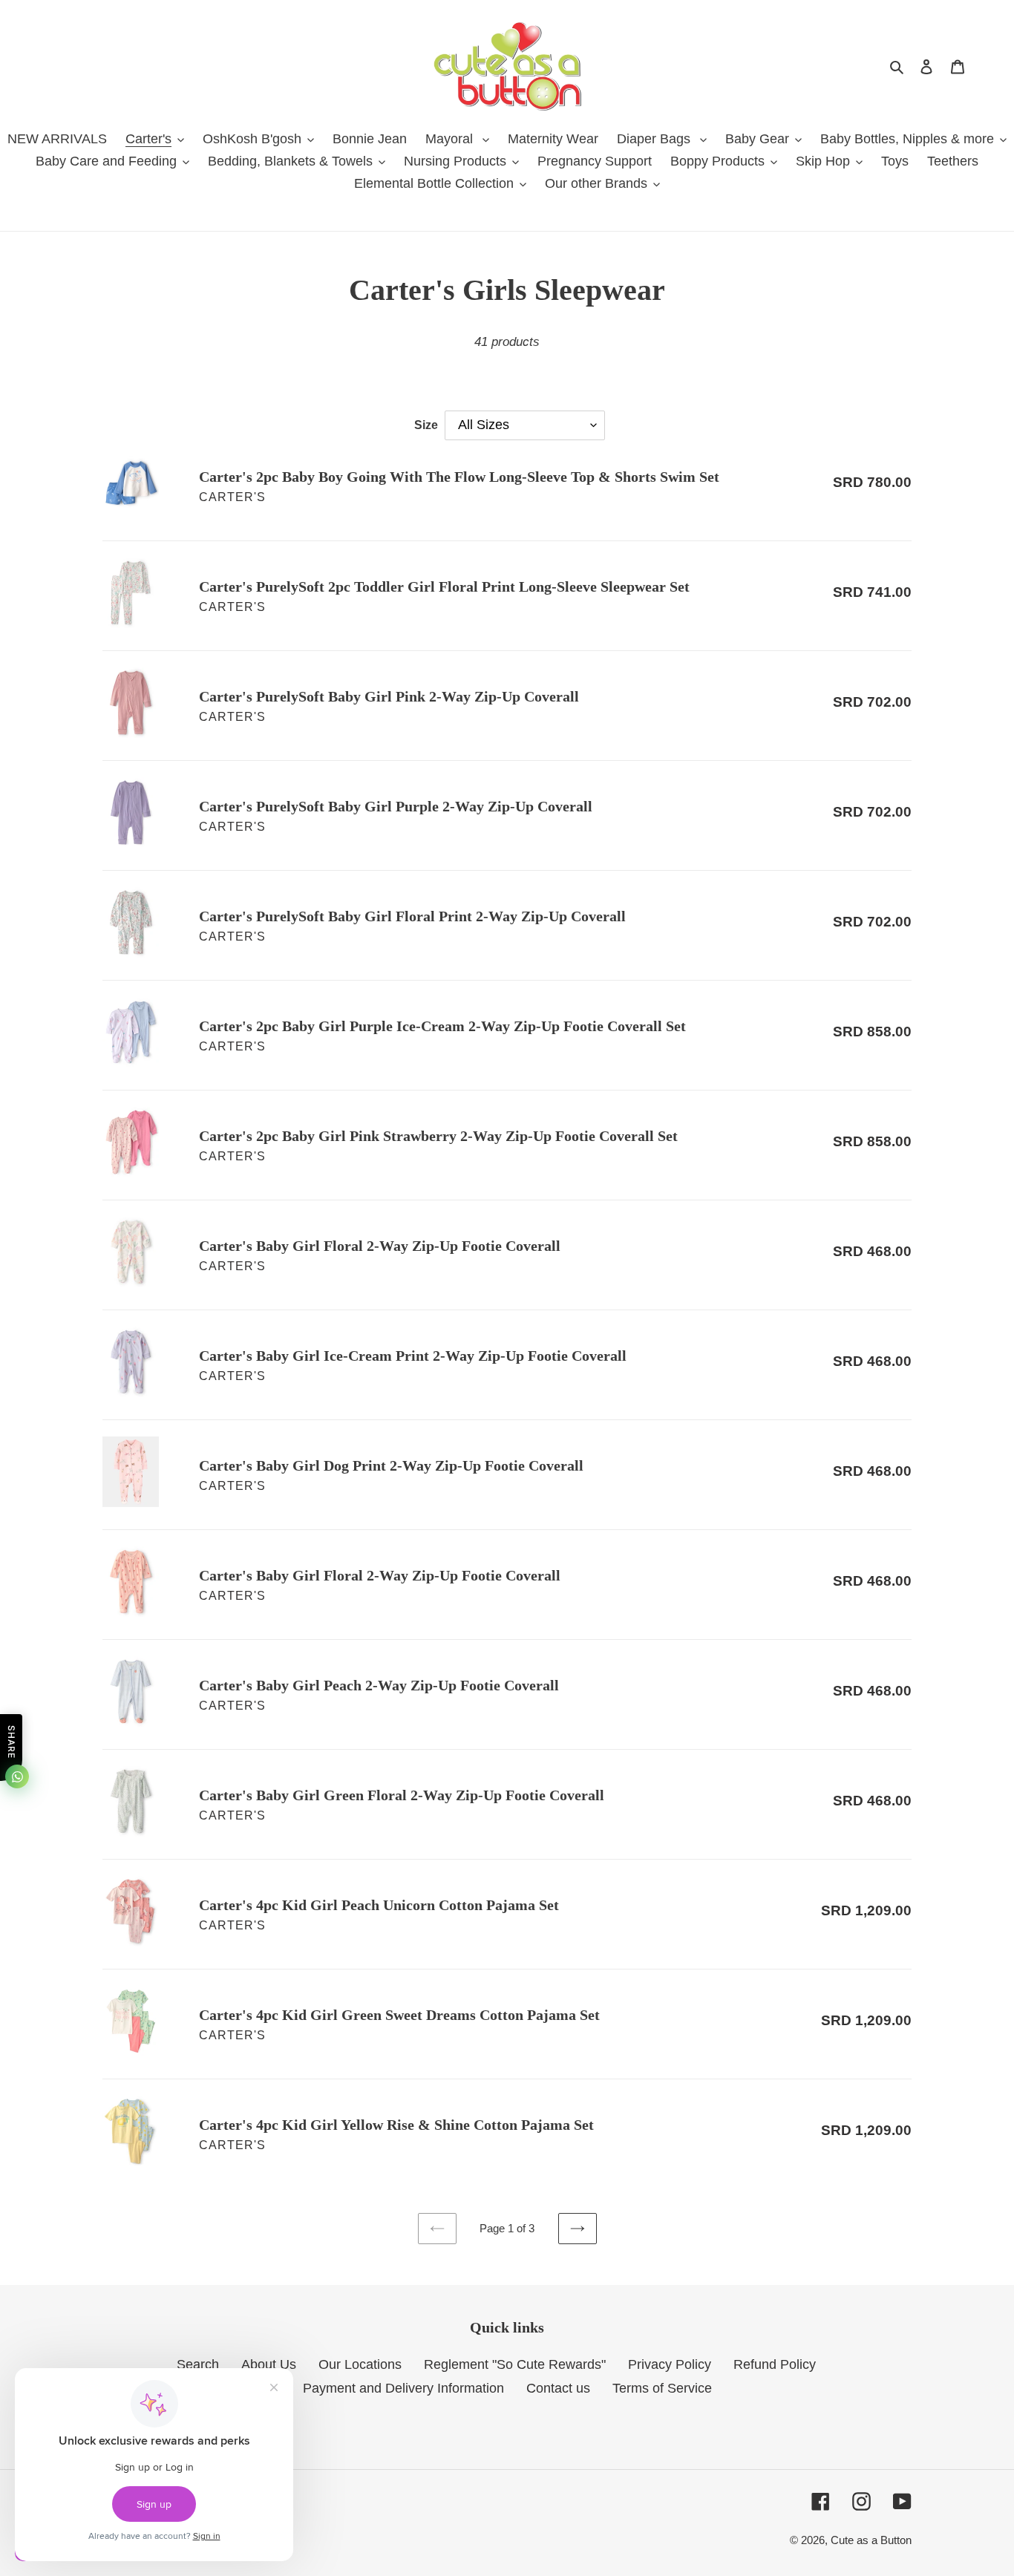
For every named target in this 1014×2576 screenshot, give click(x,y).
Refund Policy (775, 2364)
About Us (269, 2364)
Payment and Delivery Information (403, 2388)
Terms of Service (662, 2388)
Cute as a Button (871, 2540)
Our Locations (360, 2364)
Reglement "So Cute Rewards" (515, 2364)
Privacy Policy (670, 2364)
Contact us (558, 2388)
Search (198, 2364)
